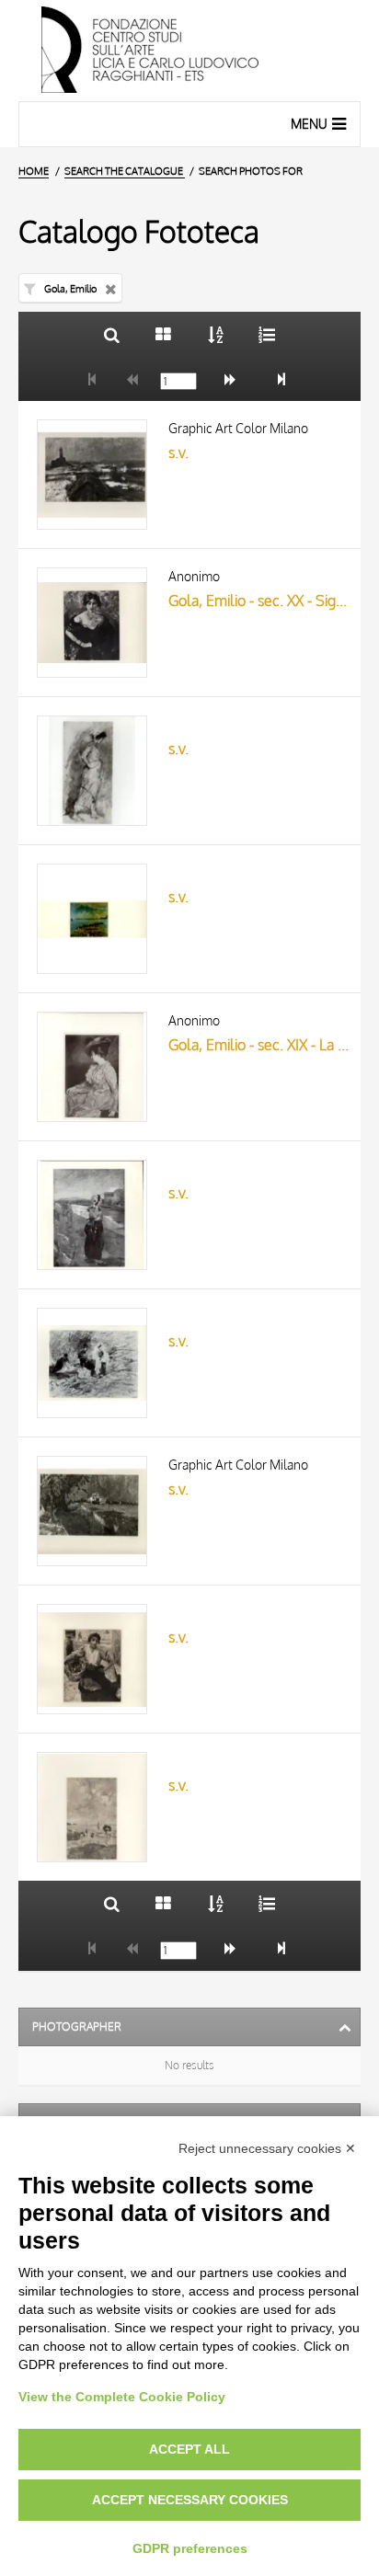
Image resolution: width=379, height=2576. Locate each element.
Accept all (189, 2449)
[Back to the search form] (112, 334)
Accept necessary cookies (190, 2500)
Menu (309, 124)
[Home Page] (189, 51)
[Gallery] (163, 334)
